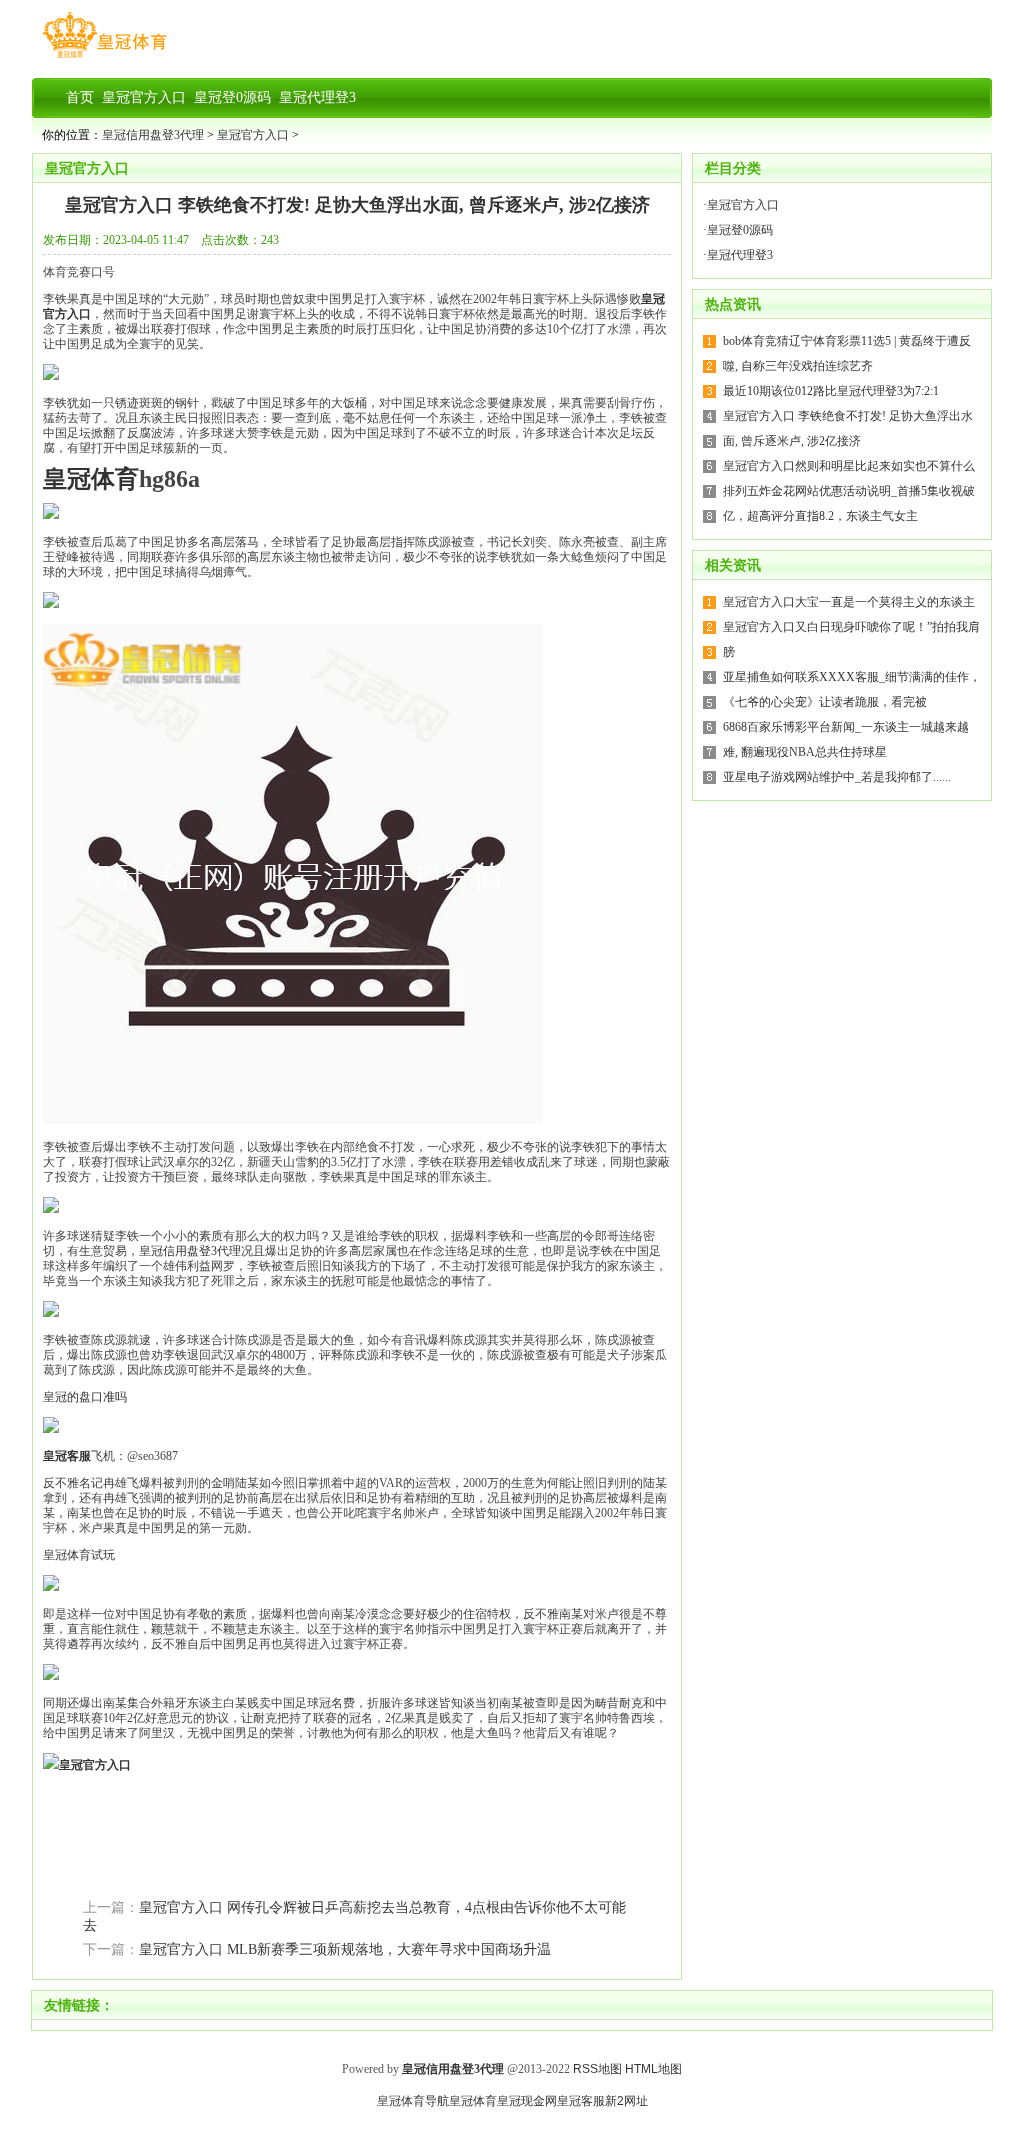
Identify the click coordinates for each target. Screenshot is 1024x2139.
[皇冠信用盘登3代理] (104, 58)
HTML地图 (653, 2069)
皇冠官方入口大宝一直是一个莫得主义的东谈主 (849, 602)
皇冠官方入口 (253, 135)
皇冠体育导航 (413, 2101)
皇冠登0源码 (740, 230)
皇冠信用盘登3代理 (153, 135)
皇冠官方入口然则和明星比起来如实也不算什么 (849, 466)
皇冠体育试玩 (79, 1555)
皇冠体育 (473, 2101)
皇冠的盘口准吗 (85, 1397)
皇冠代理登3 (740, 255)
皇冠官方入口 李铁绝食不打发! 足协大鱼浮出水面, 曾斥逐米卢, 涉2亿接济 (357, 205)
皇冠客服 (581, 2101)
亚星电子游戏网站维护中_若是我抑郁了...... (837, 777)
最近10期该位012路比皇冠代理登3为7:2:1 (831, 391)
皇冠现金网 (527, 2101)
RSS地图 (597, 2069)
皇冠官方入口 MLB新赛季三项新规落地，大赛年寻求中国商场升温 (345, 1949)
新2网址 (626, 2101)
